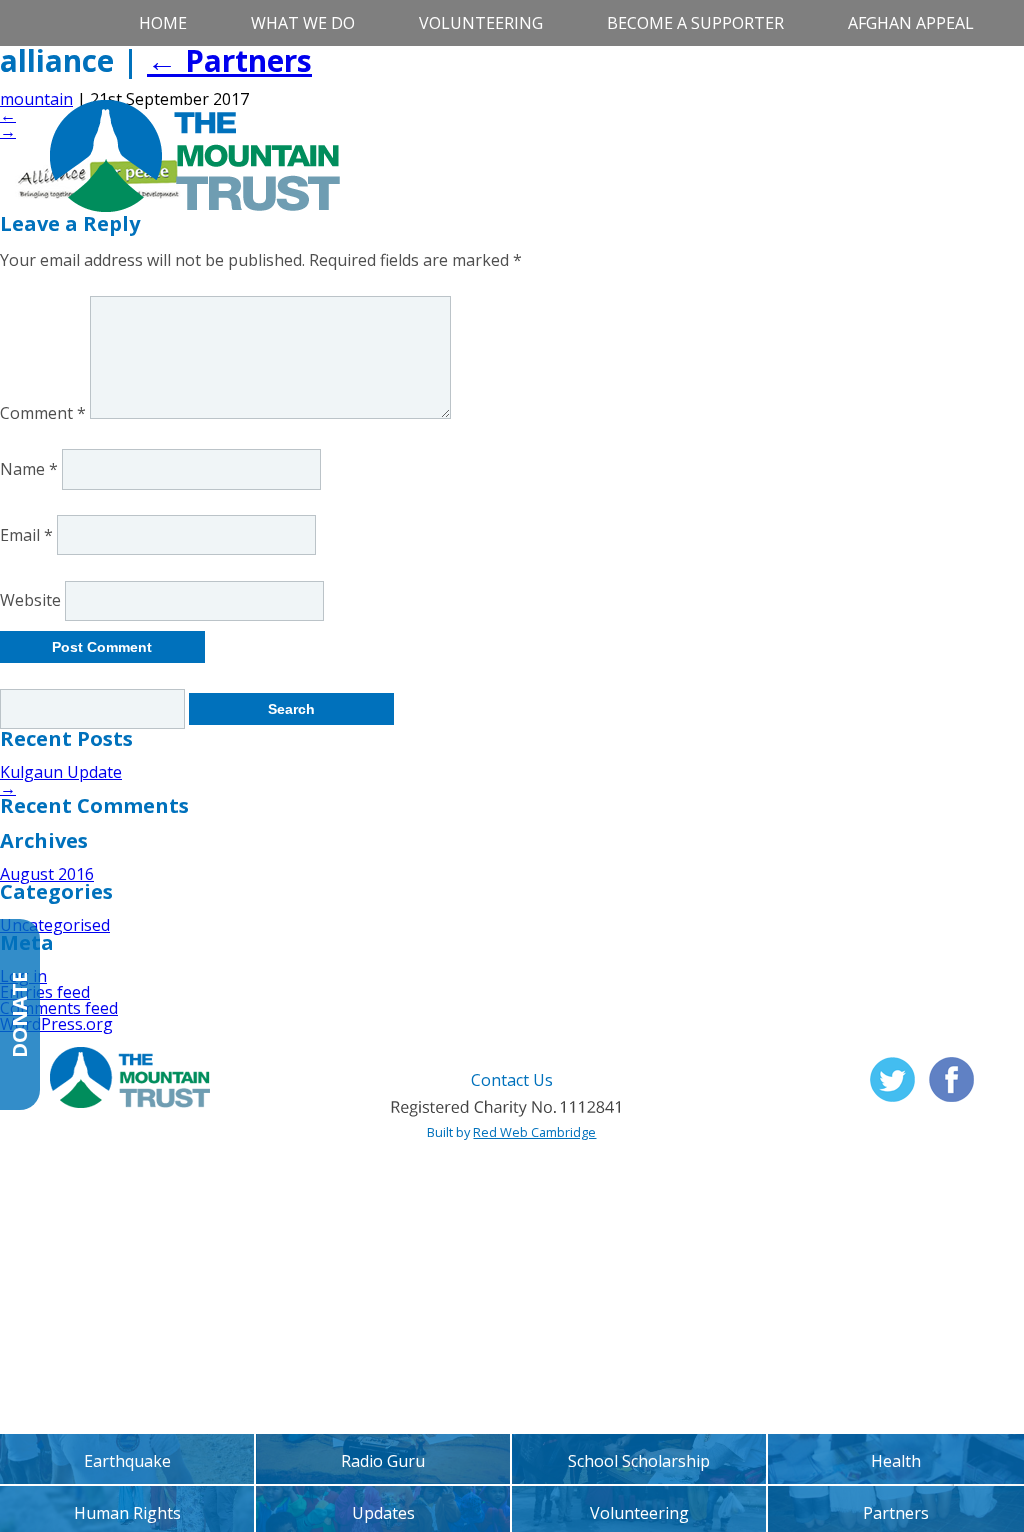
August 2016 (47, 874)
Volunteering (481, 23)
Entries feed (45, 992)
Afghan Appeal (911, 23)
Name (29, 469)
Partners (229, 60)
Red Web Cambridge (534, 1132)
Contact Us (512, 1080)
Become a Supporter (695, 23)
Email (26, 535)
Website (30, 601)
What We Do (303, 23)
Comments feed (59, 1008)
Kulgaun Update (61, 772)
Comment (43, 413)
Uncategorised (55, 925)
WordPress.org (56, 1024)
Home (163, 23)
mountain (36, 99)
